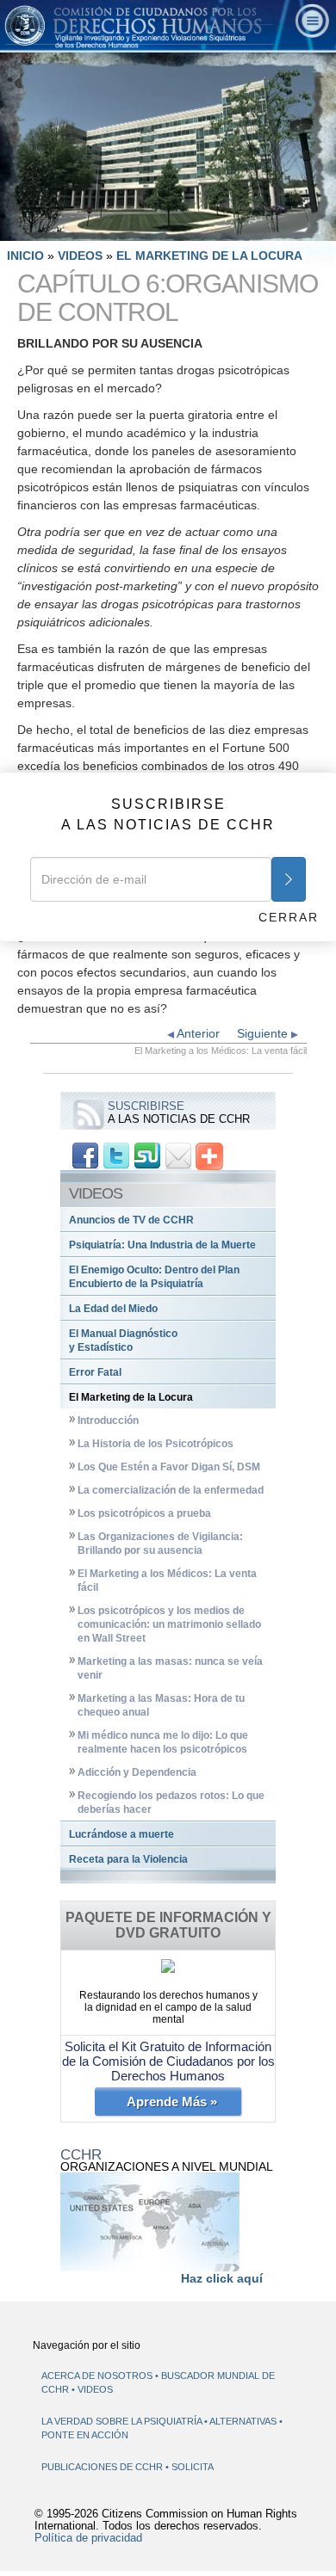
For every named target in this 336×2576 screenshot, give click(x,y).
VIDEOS (82, 256)
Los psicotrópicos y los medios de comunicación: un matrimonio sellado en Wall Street (169, 1624)
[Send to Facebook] (85, 1156)
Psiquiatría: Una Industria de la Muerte (162, 1245)
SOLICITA (193, 2467)
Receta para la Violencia (128, 1859)
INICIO (25, 256)
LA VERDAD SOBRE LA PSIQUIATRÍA (123, 2421)
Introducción (108, 1420)
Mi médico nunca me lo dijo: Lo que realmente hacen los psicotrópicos (163, 1742)
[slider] (167, 228)
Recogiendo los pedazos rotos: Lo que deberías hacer (171, 1803)
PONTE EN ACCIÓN (85, 2435)
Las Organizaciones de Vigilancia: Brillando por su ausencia (160, 1544)
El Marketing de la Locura (131, 1397)
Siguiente (264, 1033)
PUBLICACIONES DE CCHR (103, 2467)
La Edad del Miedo (113, 1309)
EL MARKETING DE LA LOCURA (209, 256)
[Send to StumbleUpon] (147, 1156)
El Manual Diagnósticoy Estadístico (123, 1340)
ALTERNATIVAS (244, 2421)
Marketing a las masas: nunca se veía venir (170, 1668)
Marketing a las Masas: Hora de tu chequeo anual (161, 1705)
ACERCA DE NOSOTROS (97, 2376)
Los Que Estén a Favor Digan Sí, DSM (169, 1467)
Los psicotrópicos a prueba (144, 1513)
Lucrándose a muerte (121, 1834)
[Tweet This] (116, 1156)
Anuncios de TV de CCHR (131, 1220)
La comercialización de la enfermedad (171, 1490)
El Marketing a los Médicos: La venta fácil (167, 1581)
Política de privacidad (88, 2538)
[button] (52, 228)
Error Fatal (95, 1372)
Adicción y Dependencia (137, 1772)
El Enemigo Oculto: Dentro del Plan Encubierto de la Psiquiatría (154, 1277)
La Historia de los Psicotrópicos (156, 1444)
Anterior (197, 1033)
